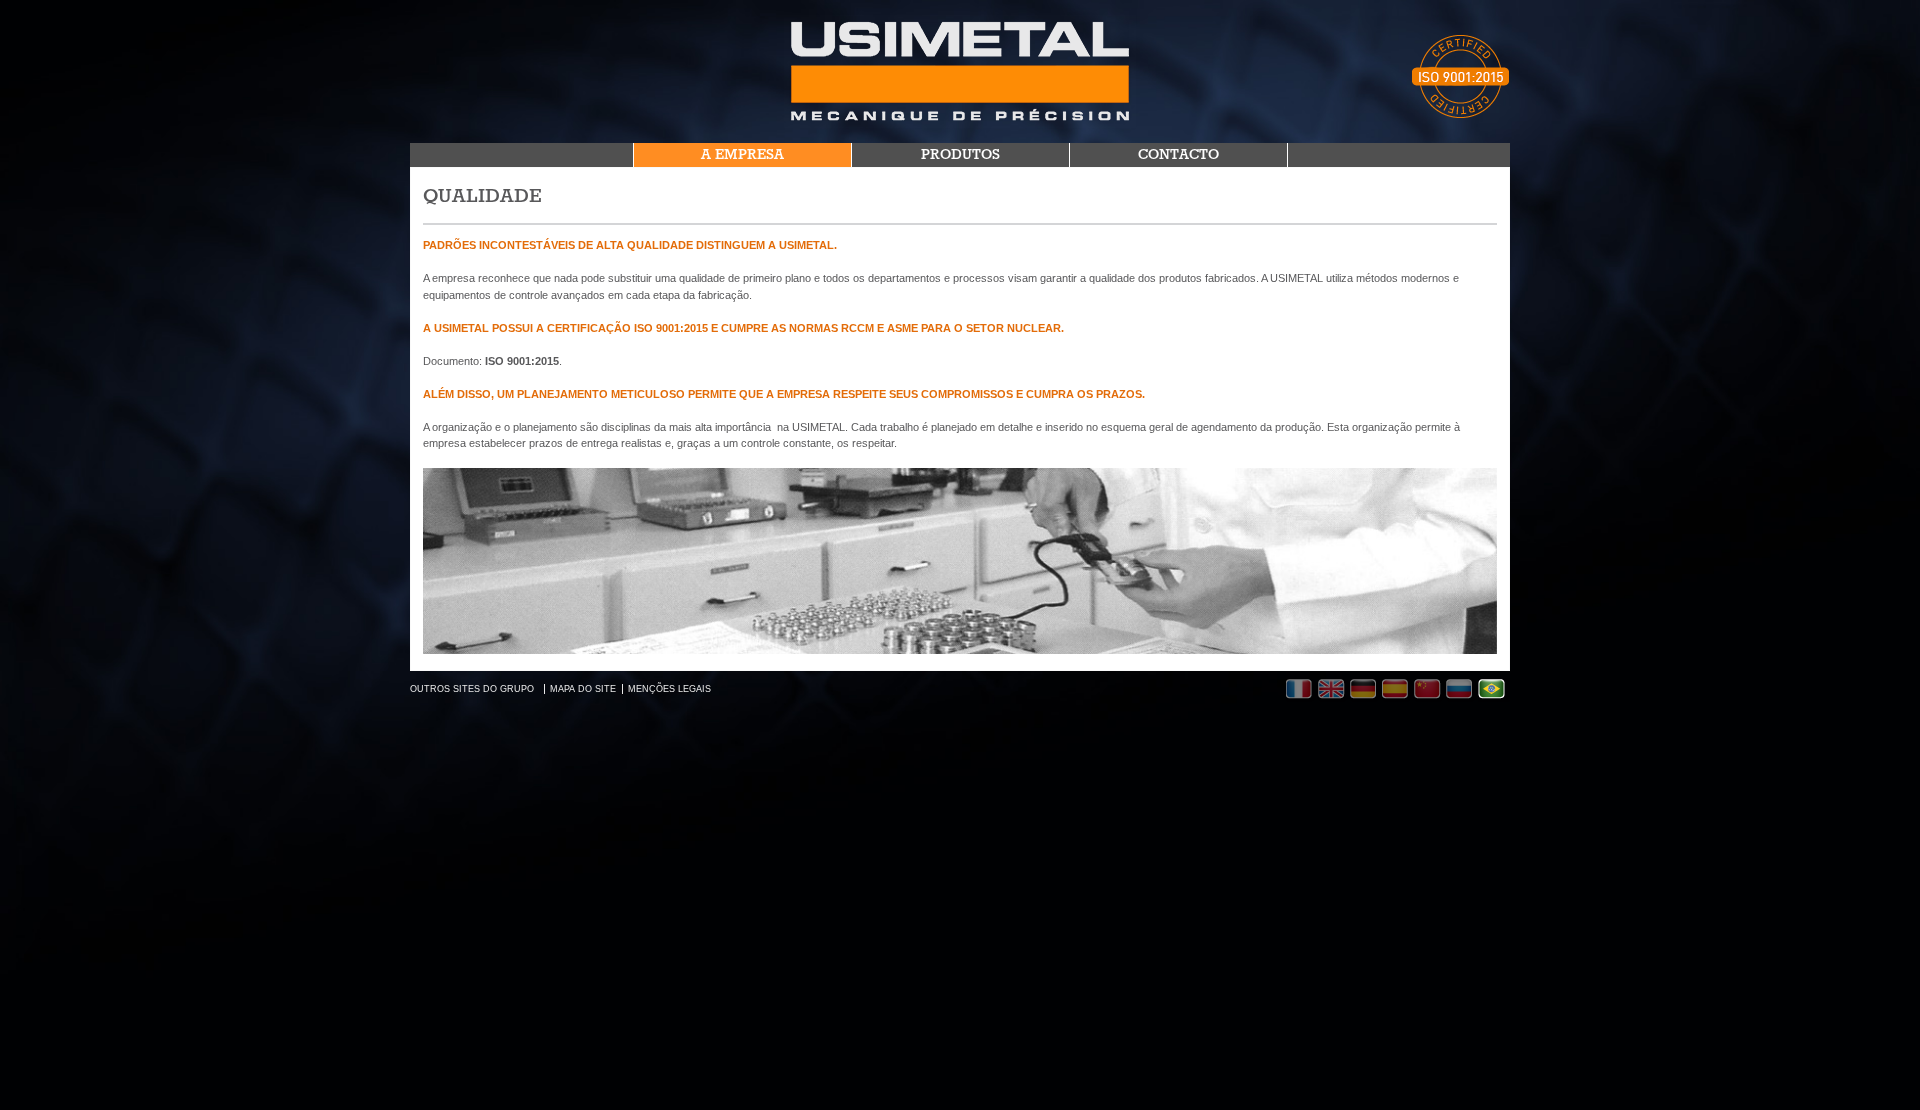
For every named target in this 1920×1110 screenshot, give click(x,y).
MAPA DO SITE (583, 689)
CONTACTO (1178, 155)
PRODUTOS (960, 155)
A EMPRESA (742, 155)
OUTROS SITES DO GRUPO (472, 689)
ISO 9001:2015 (522, 361)
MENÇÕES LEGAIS (669, 689)
